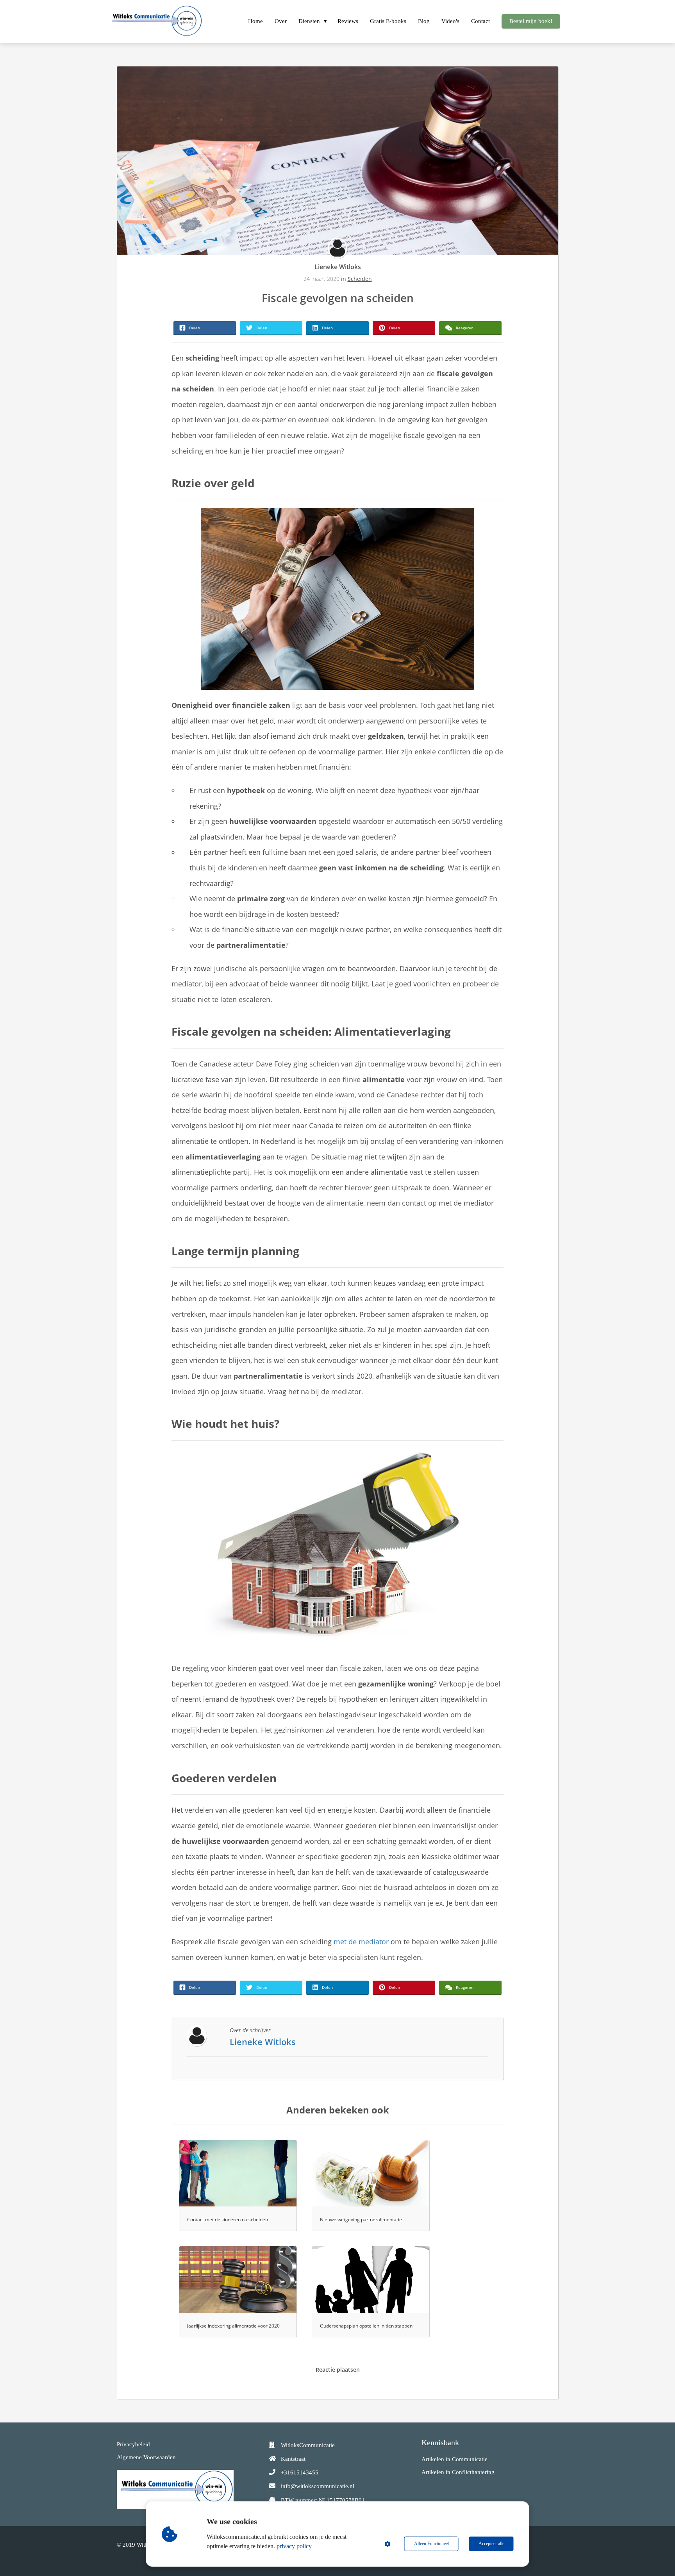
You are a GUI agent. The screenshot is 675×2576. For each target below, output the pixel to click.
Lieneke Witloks (338, 267)
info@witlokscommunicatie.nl (318, 2486)
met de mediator (361, 1942)
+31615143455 (300, 2472)
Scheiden (360, 279)
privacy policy (294, 2546)
